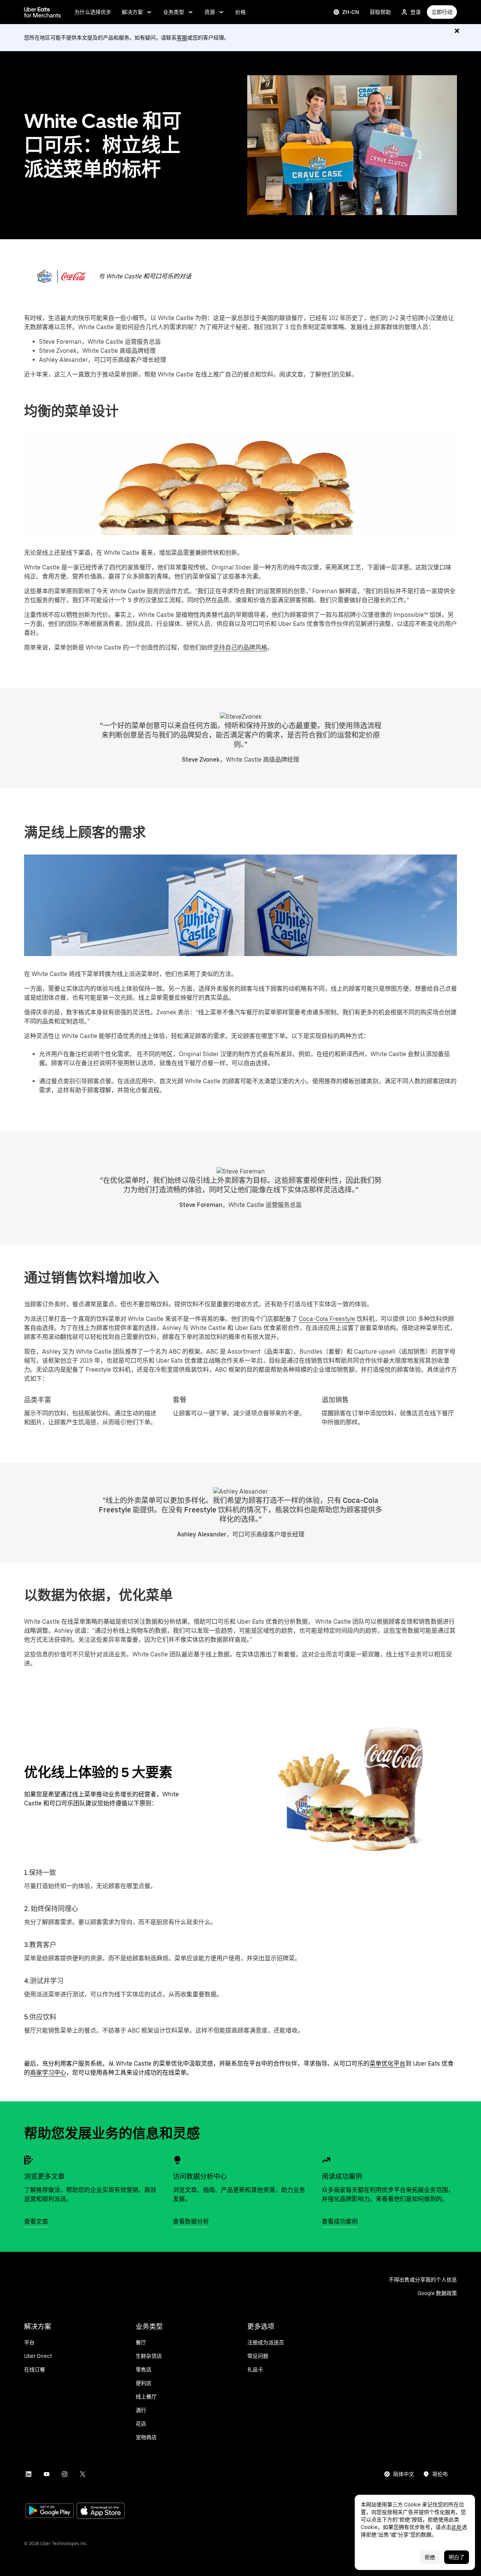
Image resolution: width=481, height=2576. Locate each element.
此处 (457, 2527)
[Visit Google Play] (50, 2511)
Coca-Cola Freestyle (327, 1319)
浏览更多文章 (44, 2176)
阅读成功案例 (342, 2176)
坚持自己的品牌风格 (240, 647)
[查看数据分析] (177, 2160)
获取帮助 (380, 12)
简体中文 (404, 2474)
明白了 (457, 2557)
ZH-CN (351, 12)
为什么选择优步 (93, 12)
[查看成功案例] (326, 2160)
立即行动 (442, 12)
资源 (210, 12)
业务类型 (174, 12)
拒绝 (430, 2557)
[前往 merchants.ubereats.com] (42, 12)
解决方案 (132, 12)
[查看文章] (29, 2160)
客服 (182, 38)
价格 (240, 12)
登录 (416, 12)
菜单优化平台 (387, 2064)
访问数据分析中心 (200, 2176)
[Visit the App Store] (101, 2511)
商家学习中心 (48, 2073)
